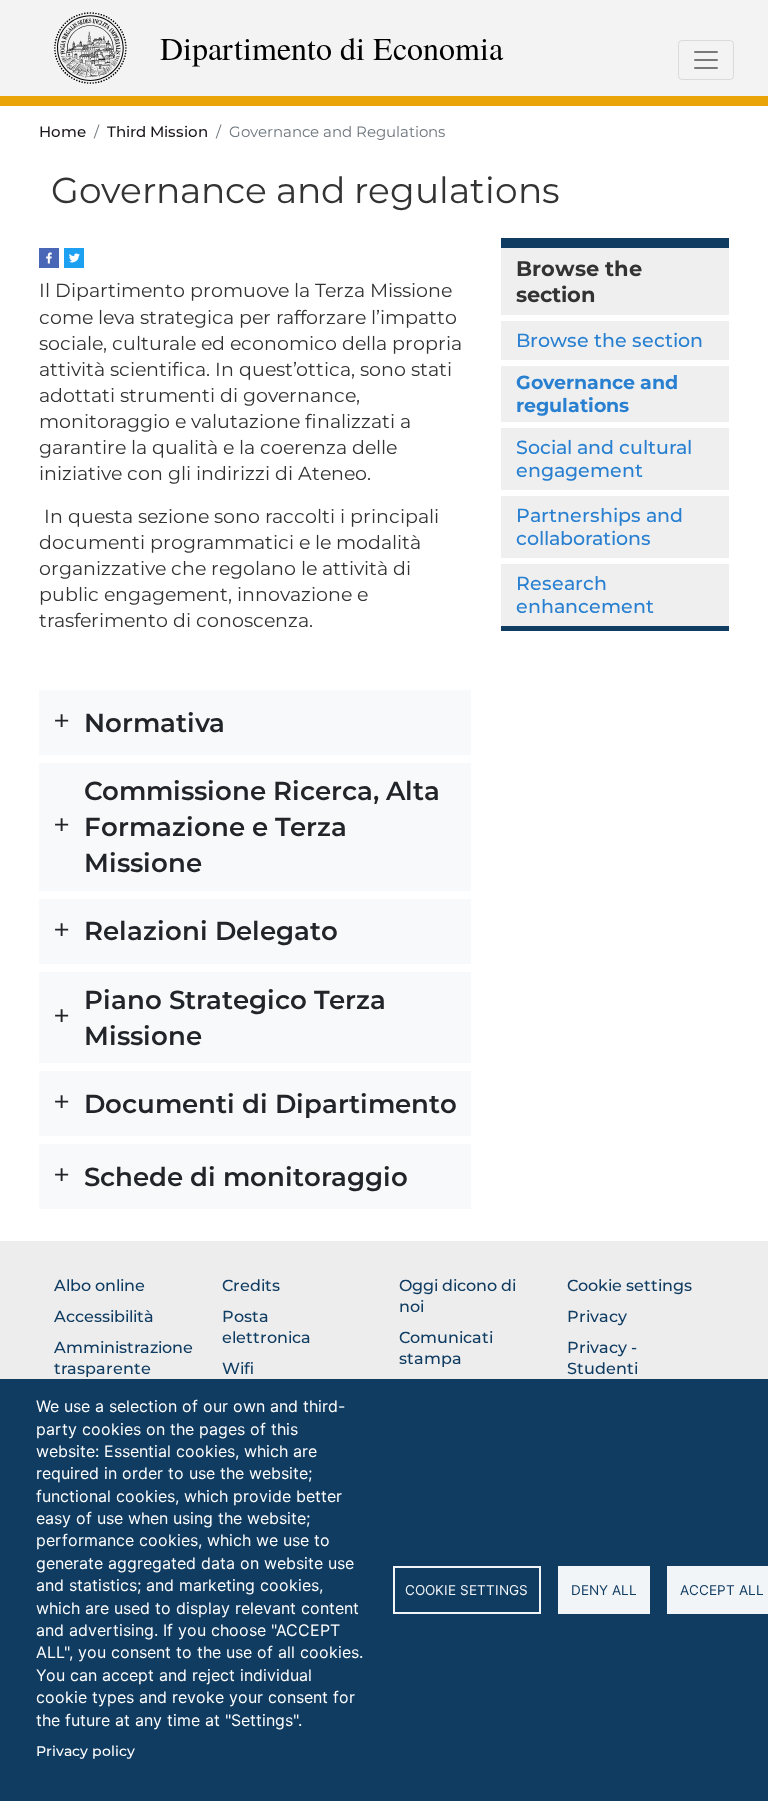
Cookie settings (466, 1590)
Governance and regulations (597, 393)
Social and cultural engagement (604, 458)
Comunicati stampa (446, 1348)
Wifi (238, 1368)
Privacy (597, 1316)
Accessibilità (104, 1316)
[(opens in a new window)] (49, 256)
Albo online (99, 1285)
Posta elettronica (266, 1327)
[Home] (90, 46)
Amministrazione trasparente (123, 1358)
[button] (255, 722)
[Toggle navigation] (706, 60)
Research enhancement (585, 594)
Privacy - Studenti (602, 1358)
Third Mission (157, 132)
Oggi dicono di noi (457, 1296)
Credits (251, 1285)
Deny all (604, 1590)
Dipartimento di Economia (331, 47)
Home (62, 132)
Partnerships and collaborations (599, 526)
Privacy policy (85, 1751)
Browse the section (609, 340)
